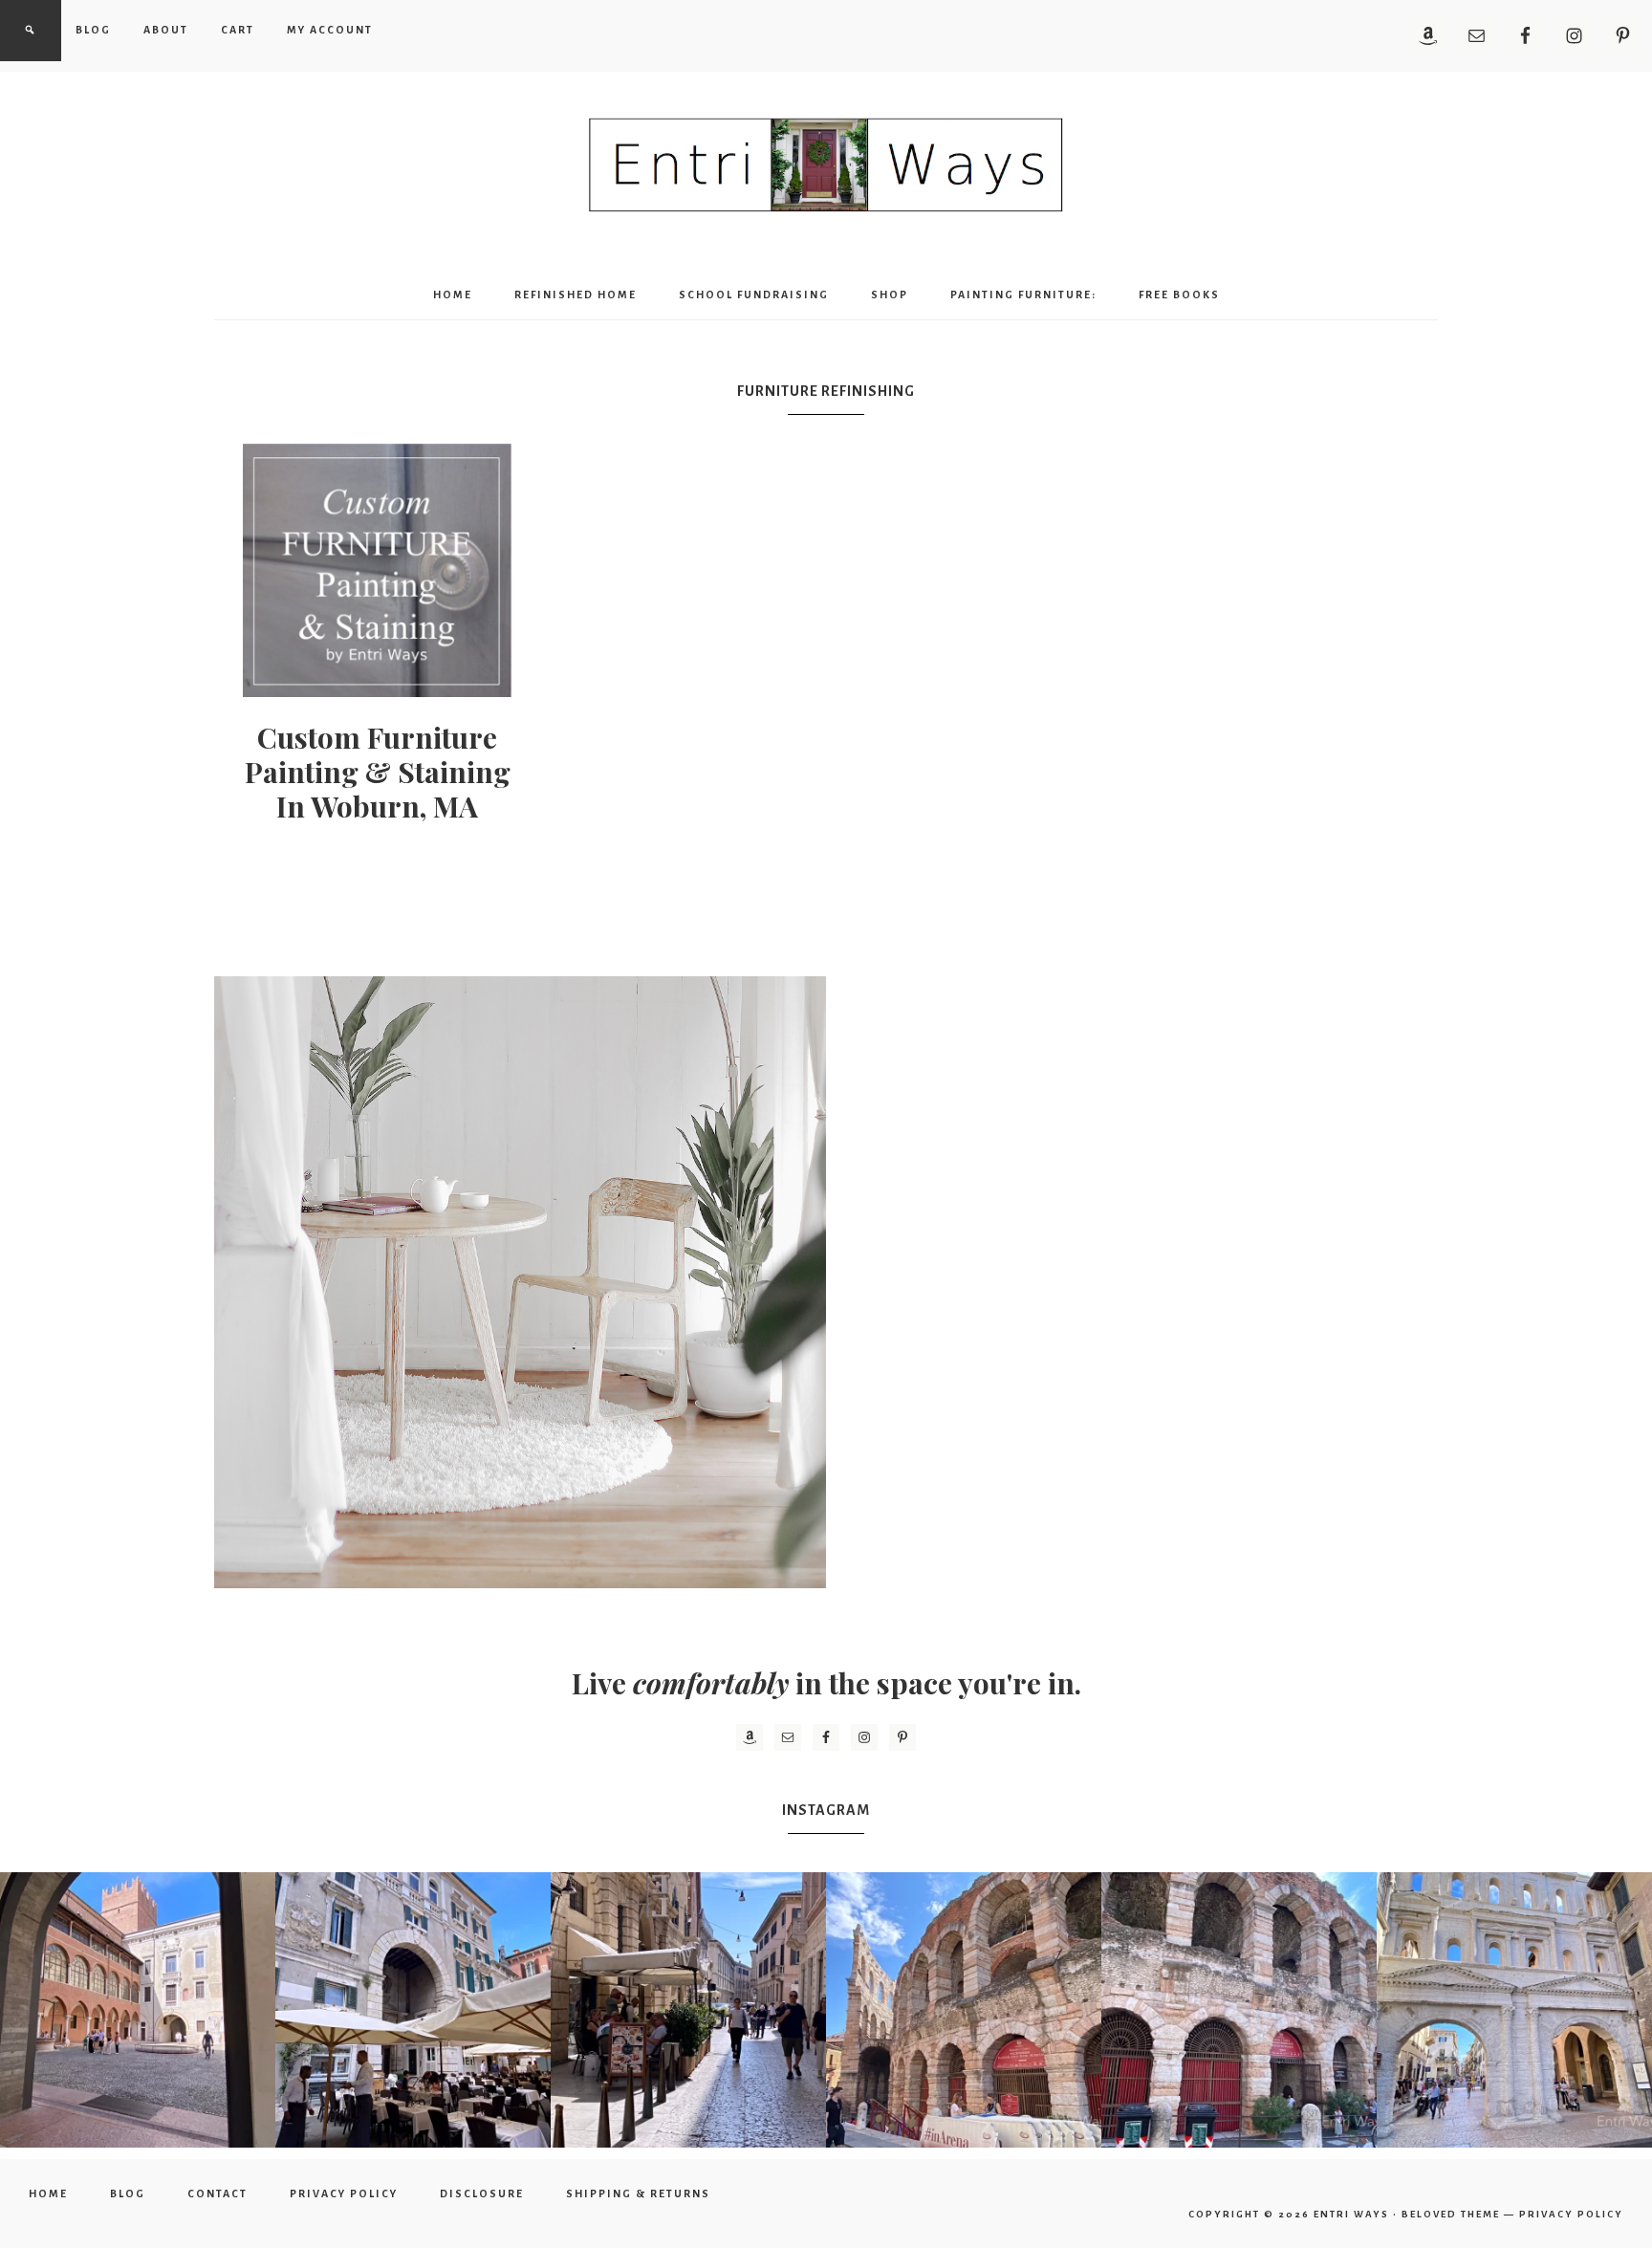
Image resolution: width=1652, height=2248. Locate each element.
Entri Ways (1351, 2214)
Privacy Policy (1571, 2214)
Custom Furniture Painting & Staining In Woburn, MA (378, 772)
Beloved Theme (1451, 2214)
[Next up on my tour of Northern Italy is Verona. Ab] (138, 2010)
